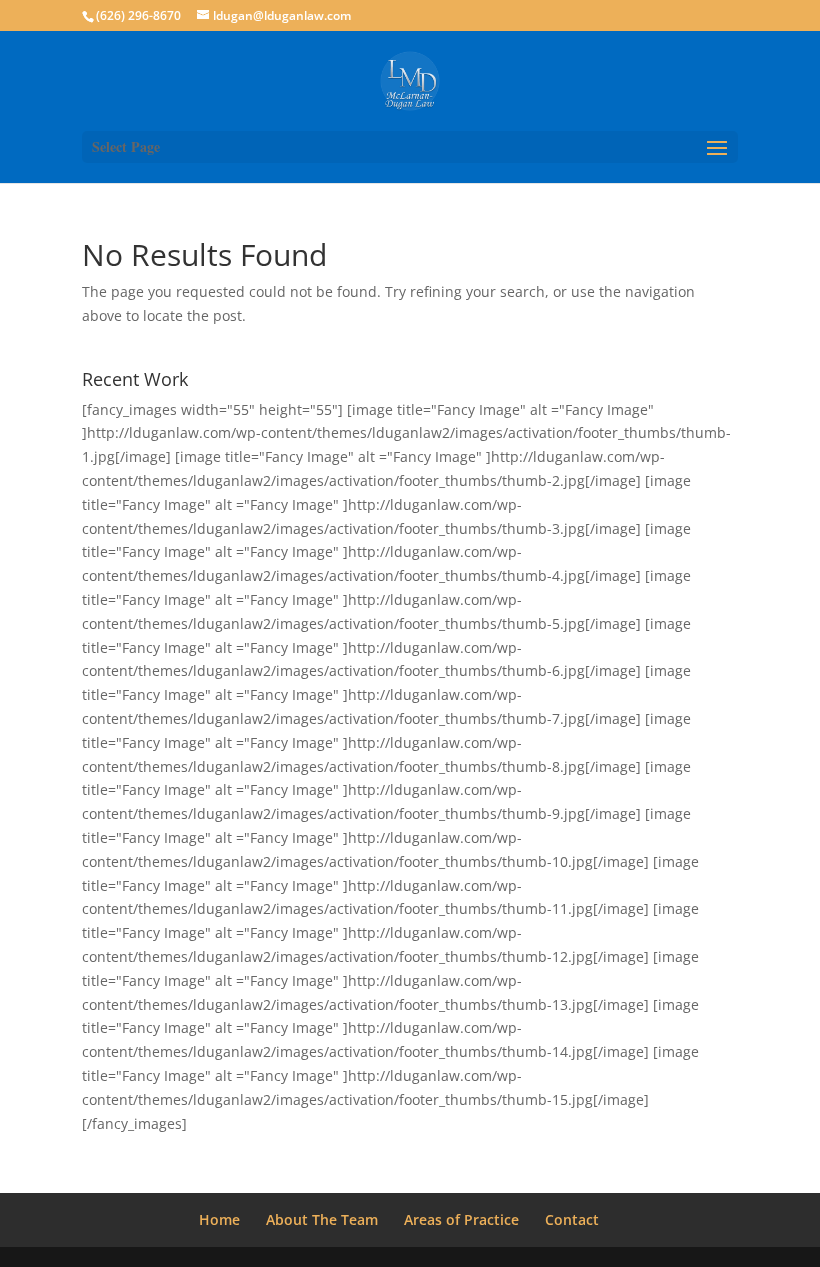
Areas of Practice (461, 1219)
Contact (572, 1219)
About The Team (322, 1219)
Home (219, 1219)
